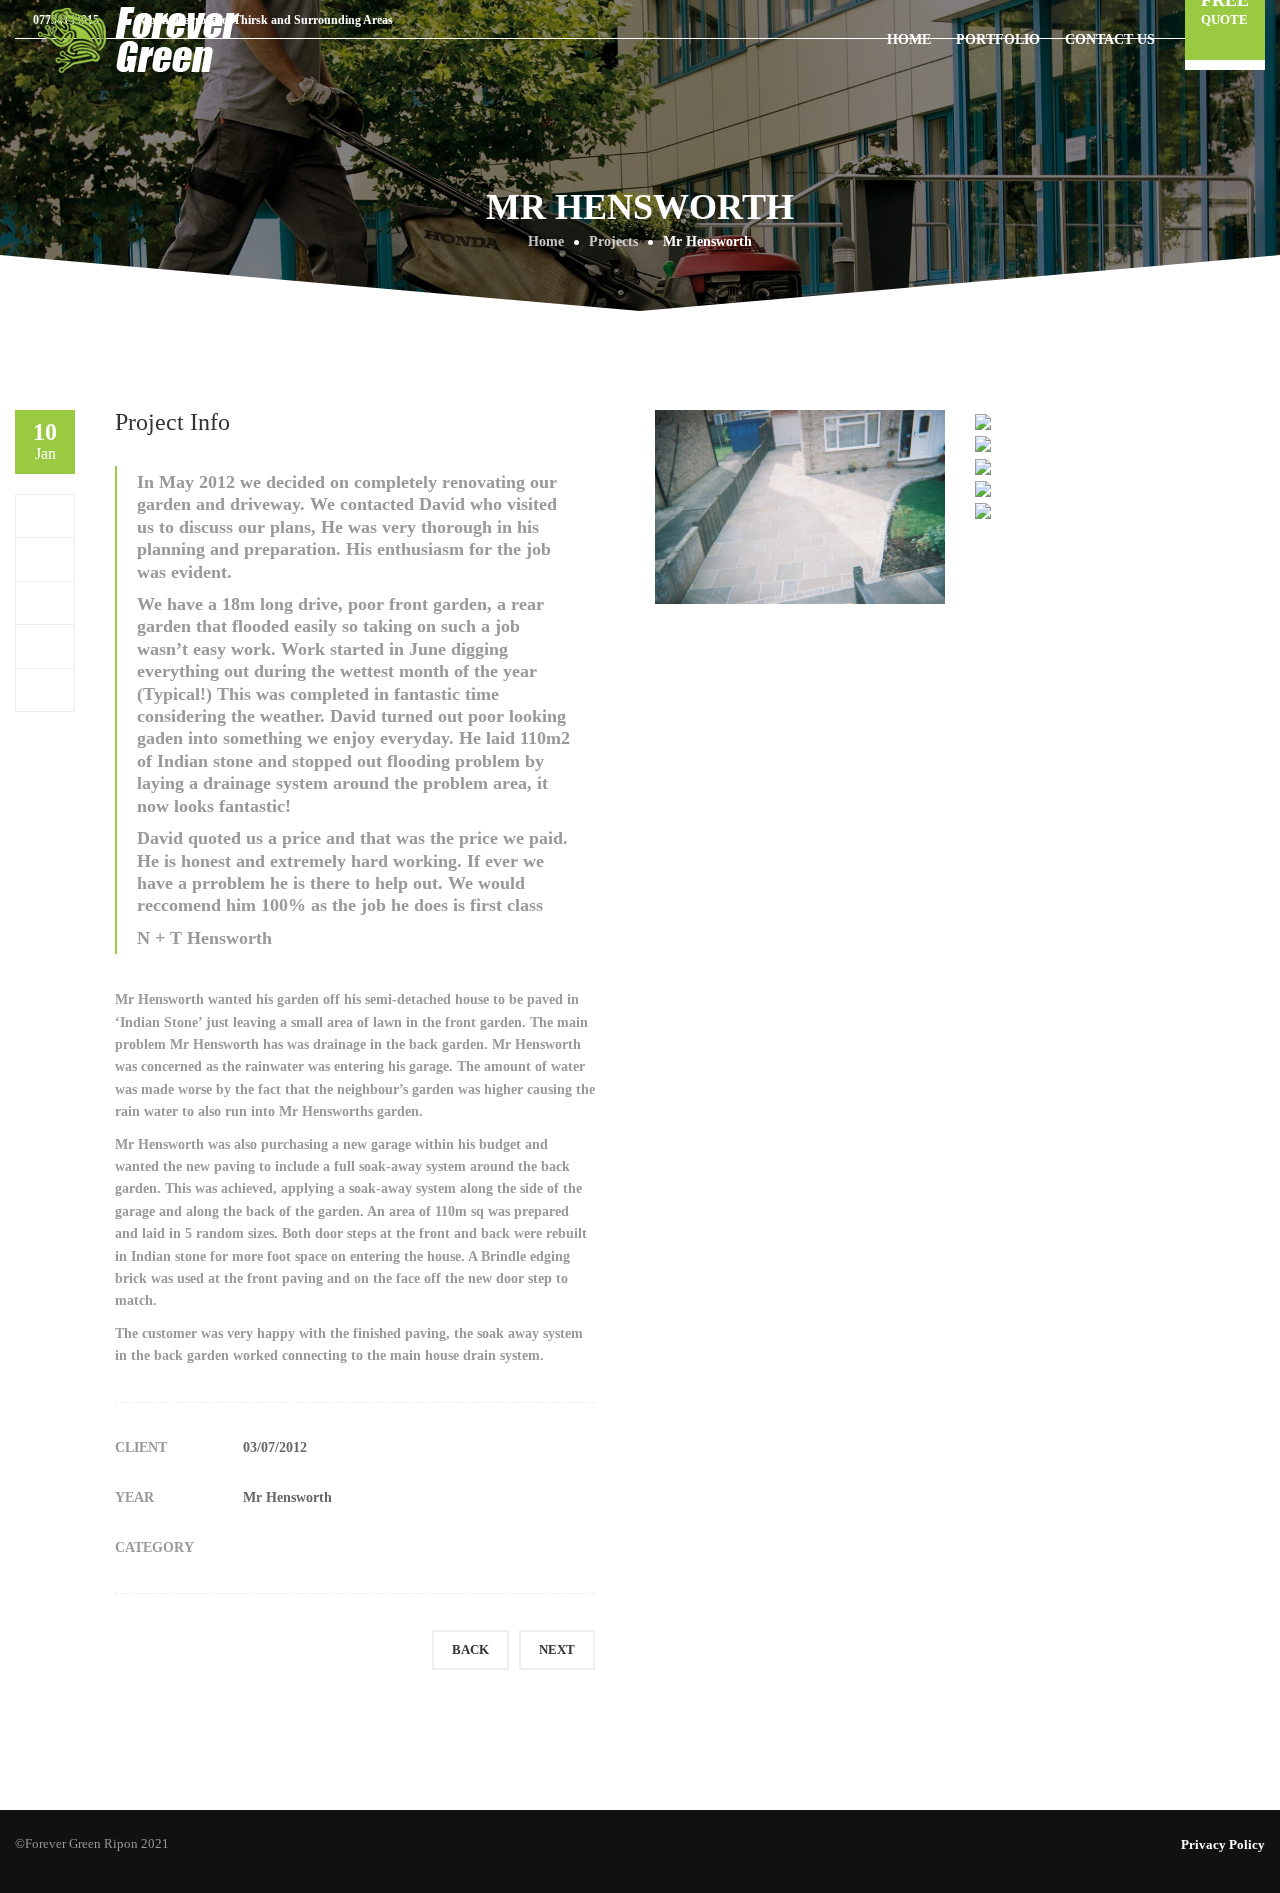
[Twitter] (45, 558)
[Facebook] (45, 515)
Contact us (1110, 39)
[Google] (45, 602)
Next (557, 1649)
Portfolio (998, 39)
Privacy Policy (1223, 1844)
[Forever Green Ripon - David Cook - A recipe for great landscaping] (140, 38)
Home (909, 39)
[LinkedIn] (45, 689)
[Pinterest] (45, 645)
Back (470, 1649)
